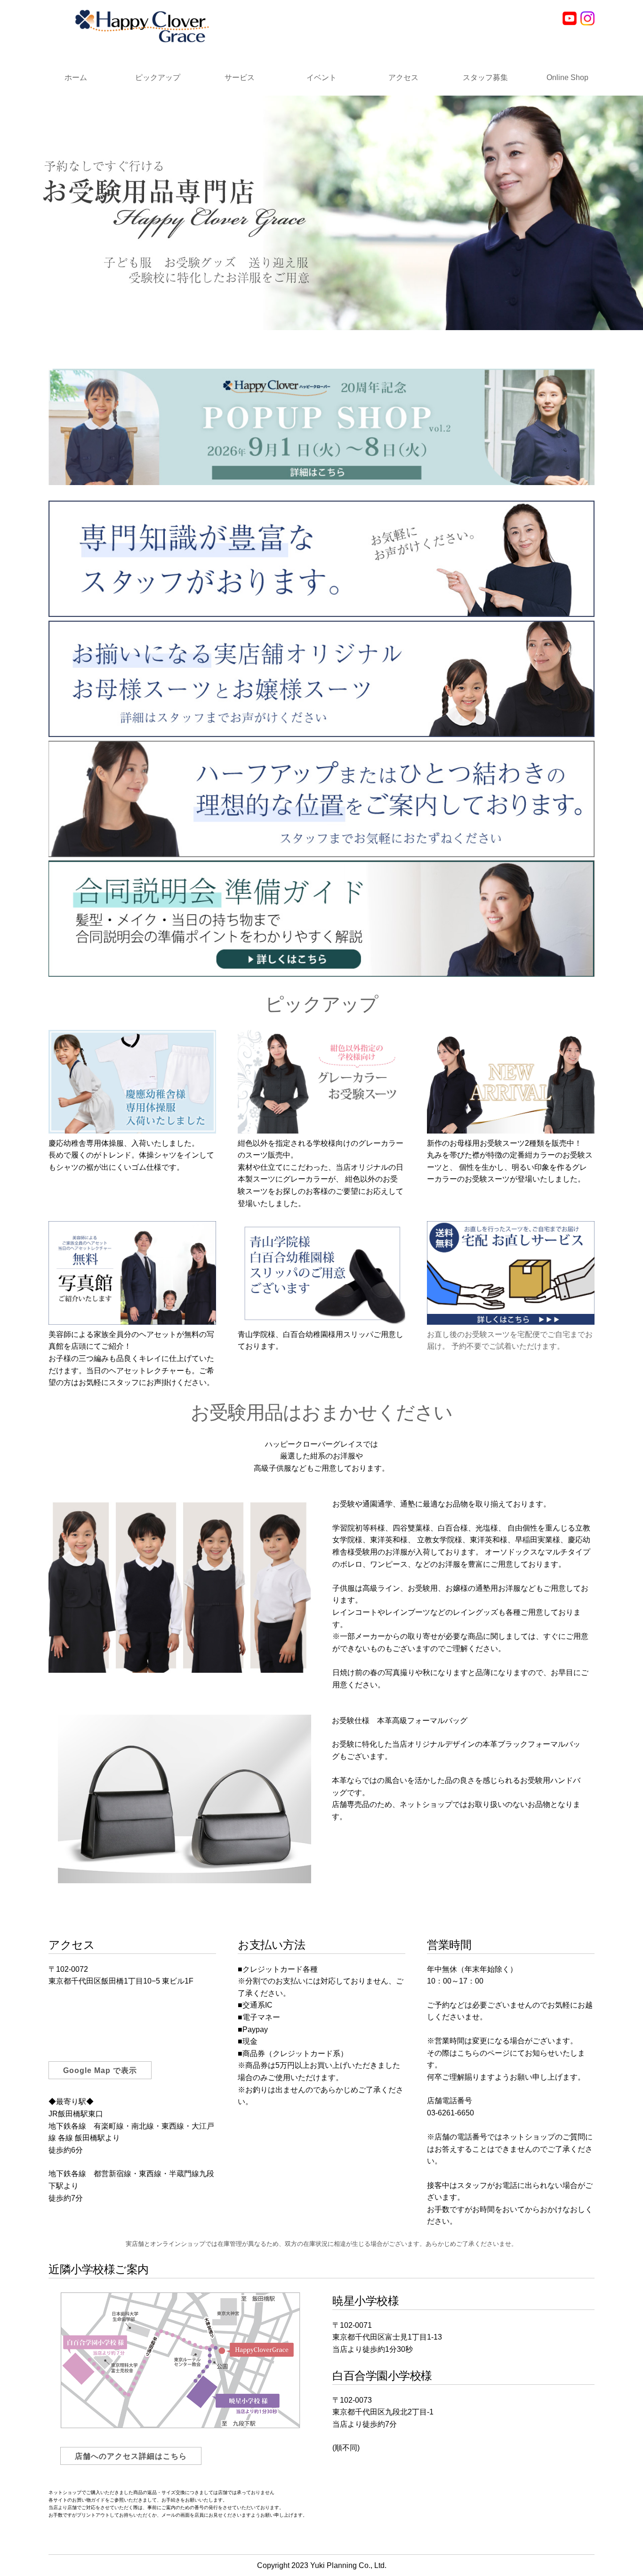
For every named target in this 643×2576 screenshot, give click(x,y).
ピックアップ (158, 77)
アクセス (403, 77)
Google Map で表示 (100, 2070)
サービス (240, 77)
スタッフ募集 (485, 77)
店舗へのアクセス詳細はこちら (131, 2456)
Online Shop (567, 77)
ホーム (76, 77)
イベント (321, 77)
